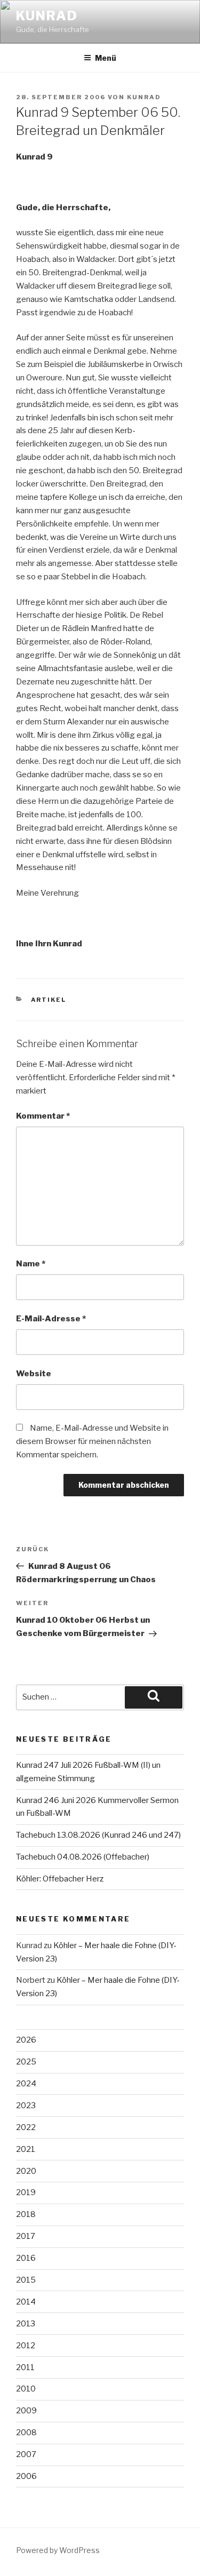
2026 (26, 2040)
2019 (26, 2192)
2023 (26, 2106)
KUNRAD (47, 16)
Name (31, 1264)
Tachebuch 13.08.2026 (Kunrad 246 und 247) (98, 1835)
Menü (106, 58)
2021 (26, 2149)
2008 (26, 2433)
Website (34, 1374)
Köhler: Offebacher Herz (60, 1879)
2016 (26, 2258)
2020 (26, 2171)
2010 (26, 2389)
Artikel (49, 1000)
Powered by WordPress (58, 2550)
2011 (25, 2367)
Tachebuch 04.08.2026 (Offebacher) (83, 1857)
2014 (26, 2302)
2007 (26, 2454)
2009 (26, 2411)
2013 (26, 2324)
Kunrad (144, 97)
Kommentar (43, 1116)
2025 (26, 2062)
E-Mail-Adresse (51, 1319)
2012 (26, 2346)
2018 (26, 2214)
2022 (26, 2127)
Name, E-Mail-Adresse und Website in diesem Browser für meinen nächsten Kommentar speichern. (92, 1441)
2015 (26, 2280)
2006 (26, 2476)
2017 (26, 2236)
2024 (26, 2084)
